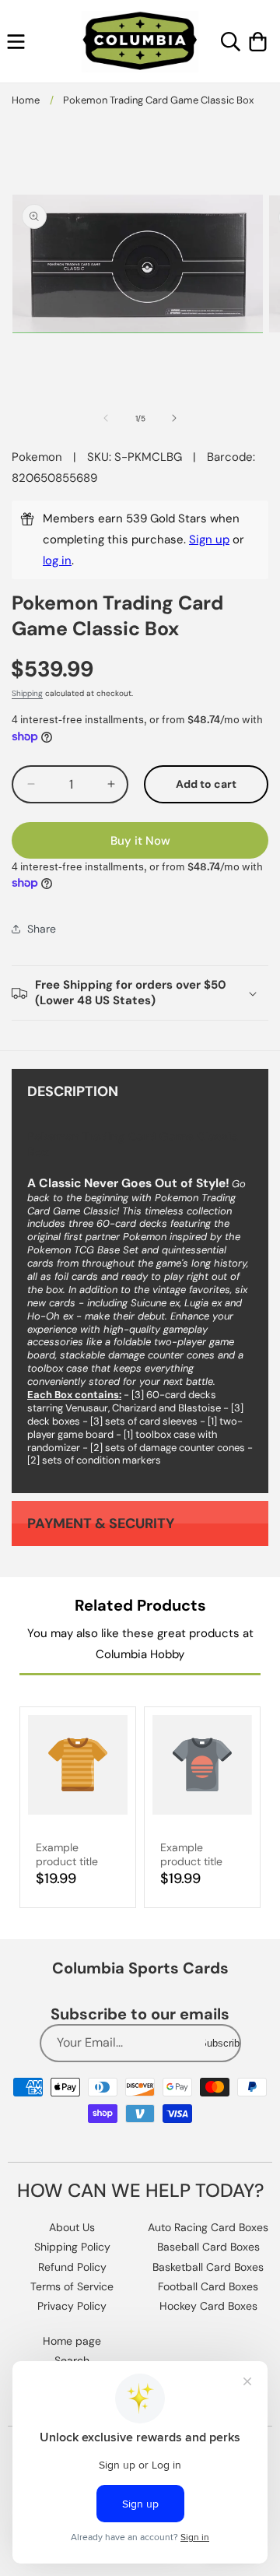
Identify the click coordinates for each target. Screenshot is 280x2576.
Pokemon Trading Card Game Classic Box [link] (158, 100)
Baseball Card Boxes (208, 2247)
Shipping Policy (72, 2247)
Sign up (209, 539)
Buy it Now (140, 841)
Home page (72, 2341)
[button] (16, 42)
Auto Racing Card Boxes (208, 2227)
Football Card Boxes (208, 2286)
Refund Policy (72, 2267)
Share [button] (42, 929)
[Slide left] (106, 418)
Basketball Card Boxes (208, 2267)
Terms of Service (72, 2286)
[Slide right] (174, 418)
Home (26, 100)
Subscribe (222, 2043)
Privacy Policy (72, 2306)
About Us (72, 2227)
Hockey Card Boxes (208, 2306)
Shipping (27, 693)
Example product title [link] (67, 1854)
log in (57, 561)
